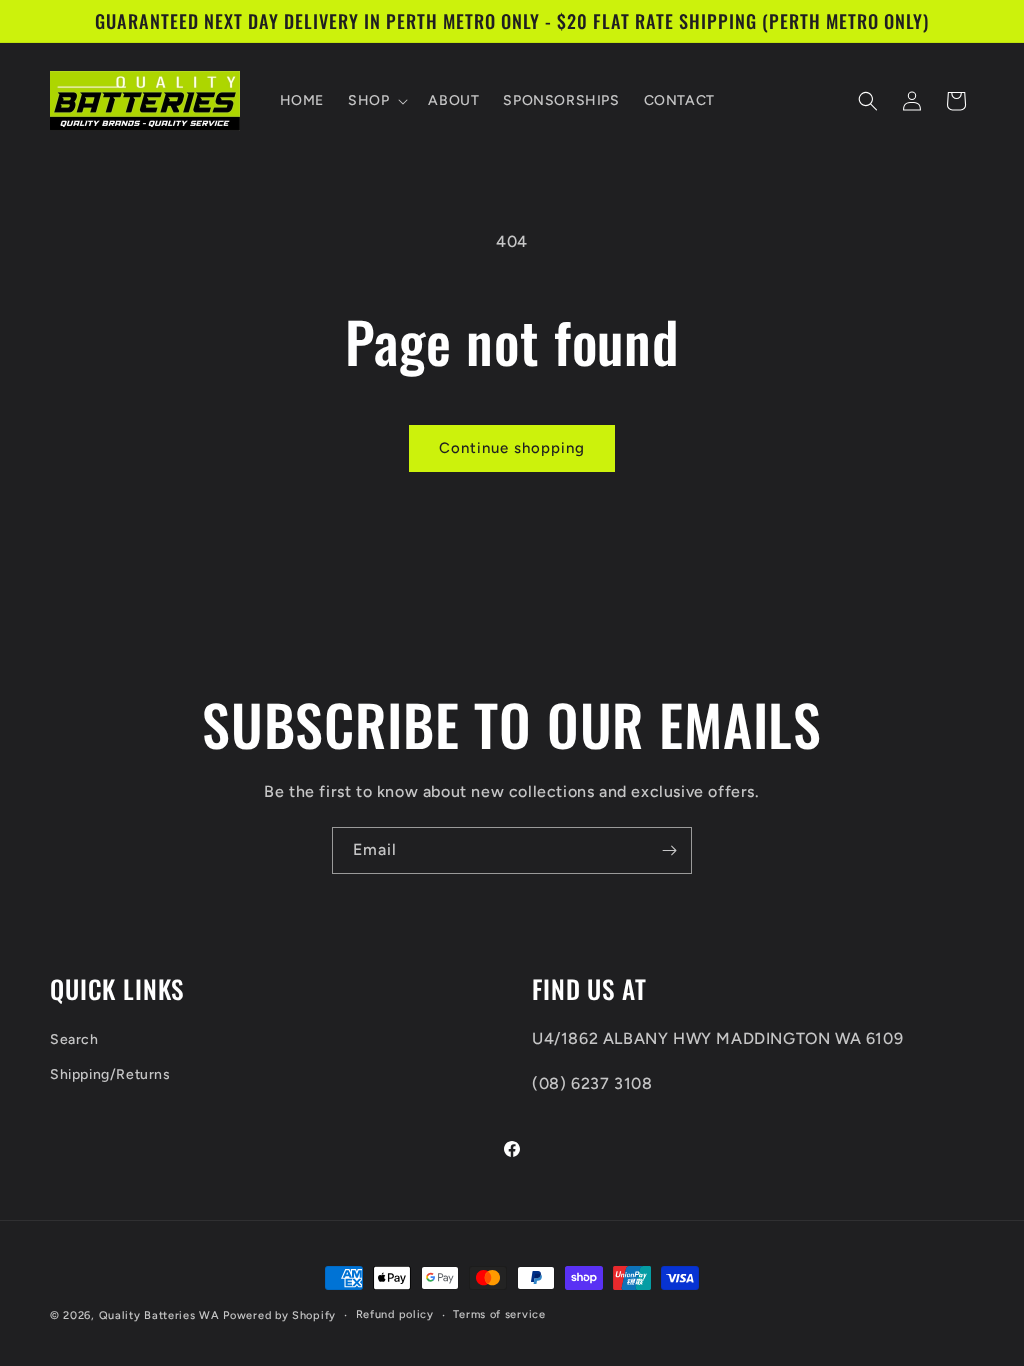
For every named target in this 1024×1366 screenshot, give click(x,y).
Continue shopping (512, 448)
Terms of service (499, 1314)
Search (74, 1039)
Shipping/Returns (110, 1074)
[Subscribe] (669, 850)
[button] (376, 101)
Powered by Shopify (279, 1315)
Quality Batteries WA (159, 1315)
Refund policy (395, 1314)
